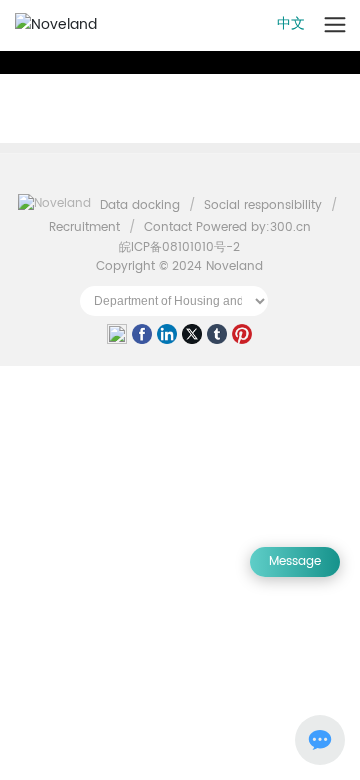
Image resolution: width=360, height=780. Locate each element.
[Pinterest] (242, 336)
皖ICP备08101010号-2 (179, 247)
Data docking (140, 205)
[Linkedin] (167, 336)
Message (295, 561)
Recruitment (84, 227)
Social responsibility (263, 205)
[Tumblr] (217, 336)
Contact (168, 227)
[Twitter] (192, 336)
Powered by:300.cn (253, 227)
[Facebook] (142, 336)
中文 (291, 23)
